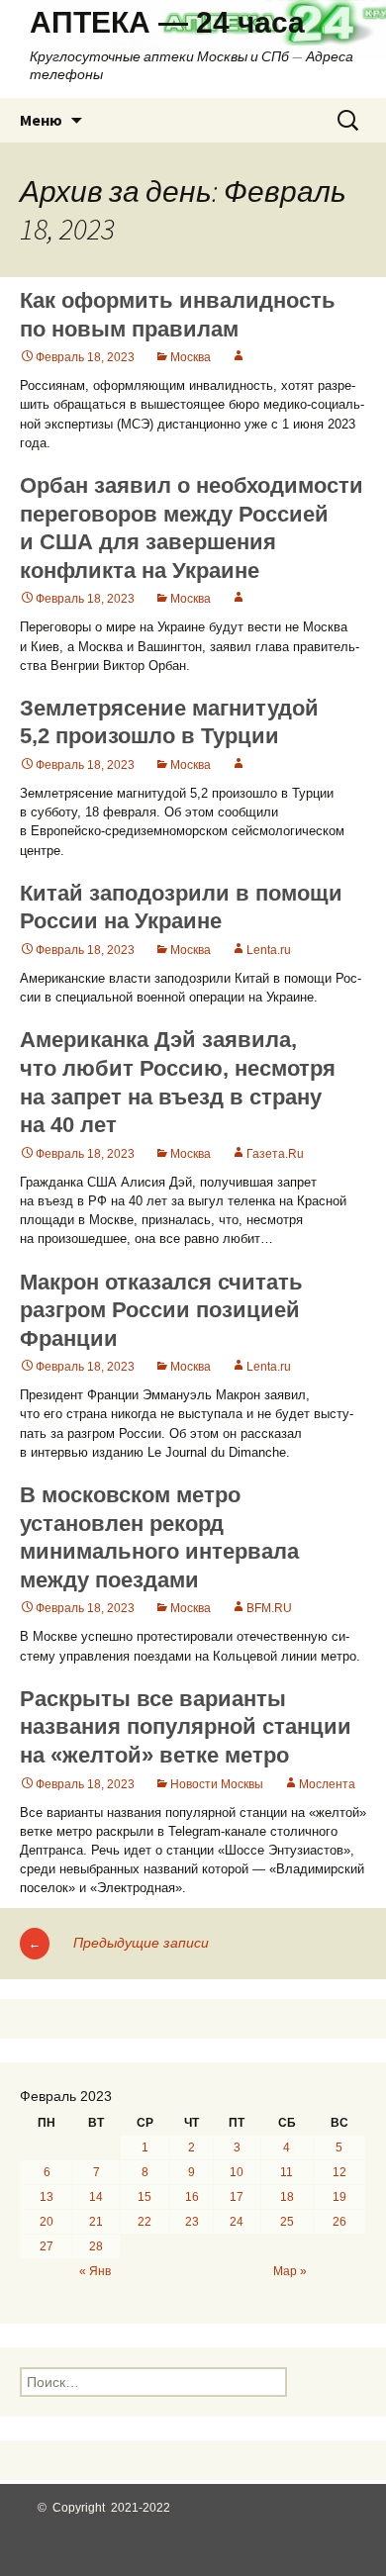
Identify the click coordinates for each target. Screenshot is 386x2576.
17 (237, 2197)
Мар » (290, 2271)
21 (96, 2222)
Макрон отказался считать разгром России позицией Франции (161, 1310)
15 (145, 2197)
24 (237, 2222)
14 (96, 2197)
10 (237, 2172)
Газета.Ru (275, 1154)
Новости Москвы (217, 1784)
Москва (191, 357)
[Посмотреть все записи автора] (239, 357)
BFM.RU (269, 1608)
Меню (41, 120)
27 (47, 2246)
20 (47, 2222)
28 (96, 2246)
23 (192, 2222)
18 (287, 2197)
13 (47, 2197)
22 (145, 2222)
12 (339, 2172)
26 (339, 2222)
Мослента (327, 1784)
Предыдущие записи (119, 1943)
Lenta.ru (269, 950)
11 (287, 2172)
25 (287, 2222)
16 (192, 2197)
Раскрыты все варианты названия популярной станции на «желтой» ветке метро (186, 1727)
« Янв (95, 2271)
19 (339, 2197)
